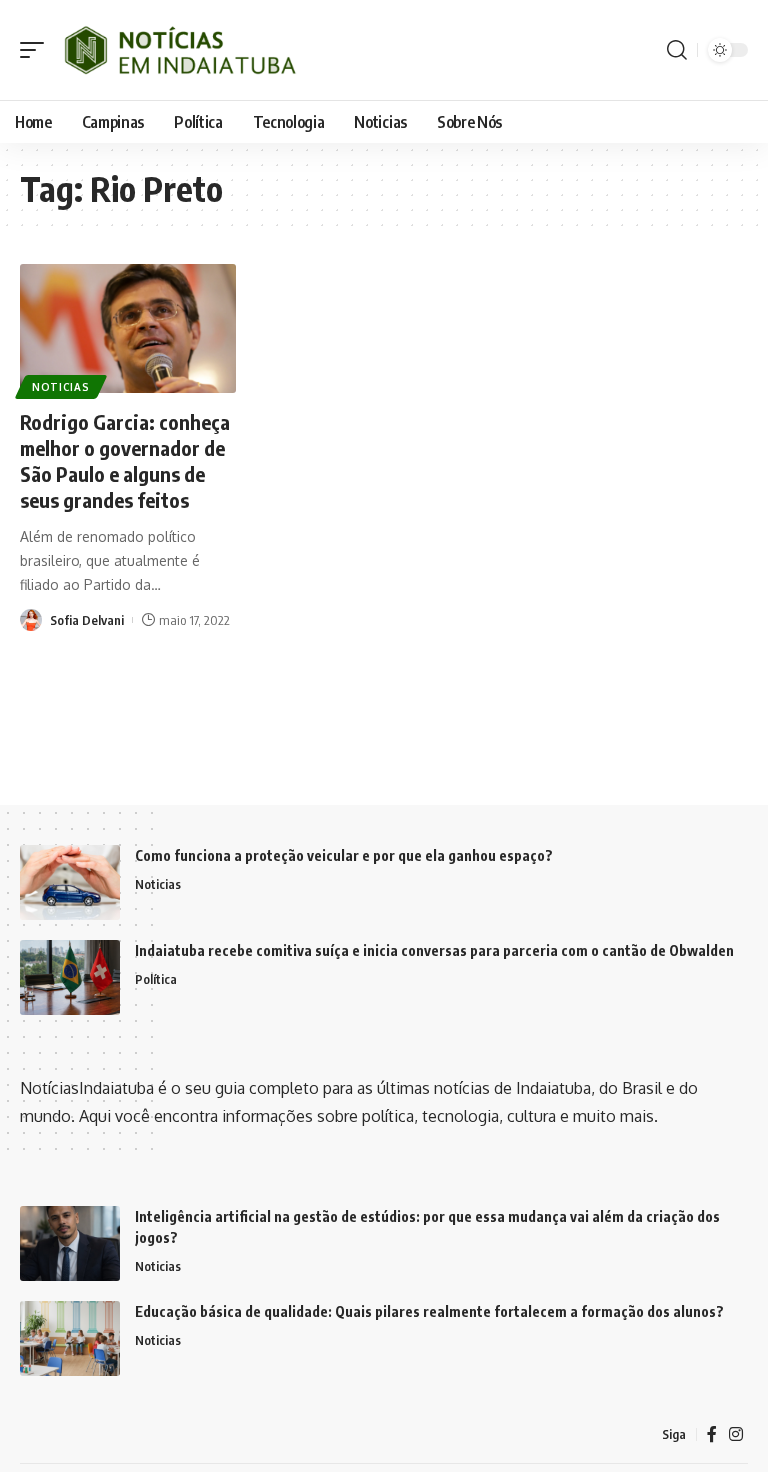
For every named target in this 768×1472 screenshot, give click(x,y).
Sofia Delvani (87, 620)
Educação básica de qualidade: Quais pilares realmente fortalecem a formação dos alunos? (429, 1311)
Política (156, 979)
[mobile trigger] (37, 50)
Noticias (61, 387)
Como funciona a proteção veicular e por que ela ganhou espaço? (344, 855)
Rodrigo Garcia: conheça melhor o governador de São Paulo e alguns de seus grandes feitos (125, 460)
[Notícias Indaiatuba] (177, 50)
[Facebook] (712, 1434)
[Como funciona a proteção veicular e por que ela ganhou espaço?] (70, 882)
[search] (677, 50)
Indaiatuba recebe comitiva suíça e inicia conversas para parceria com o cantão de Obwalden (434, 950)
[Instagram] (736, 1434)
